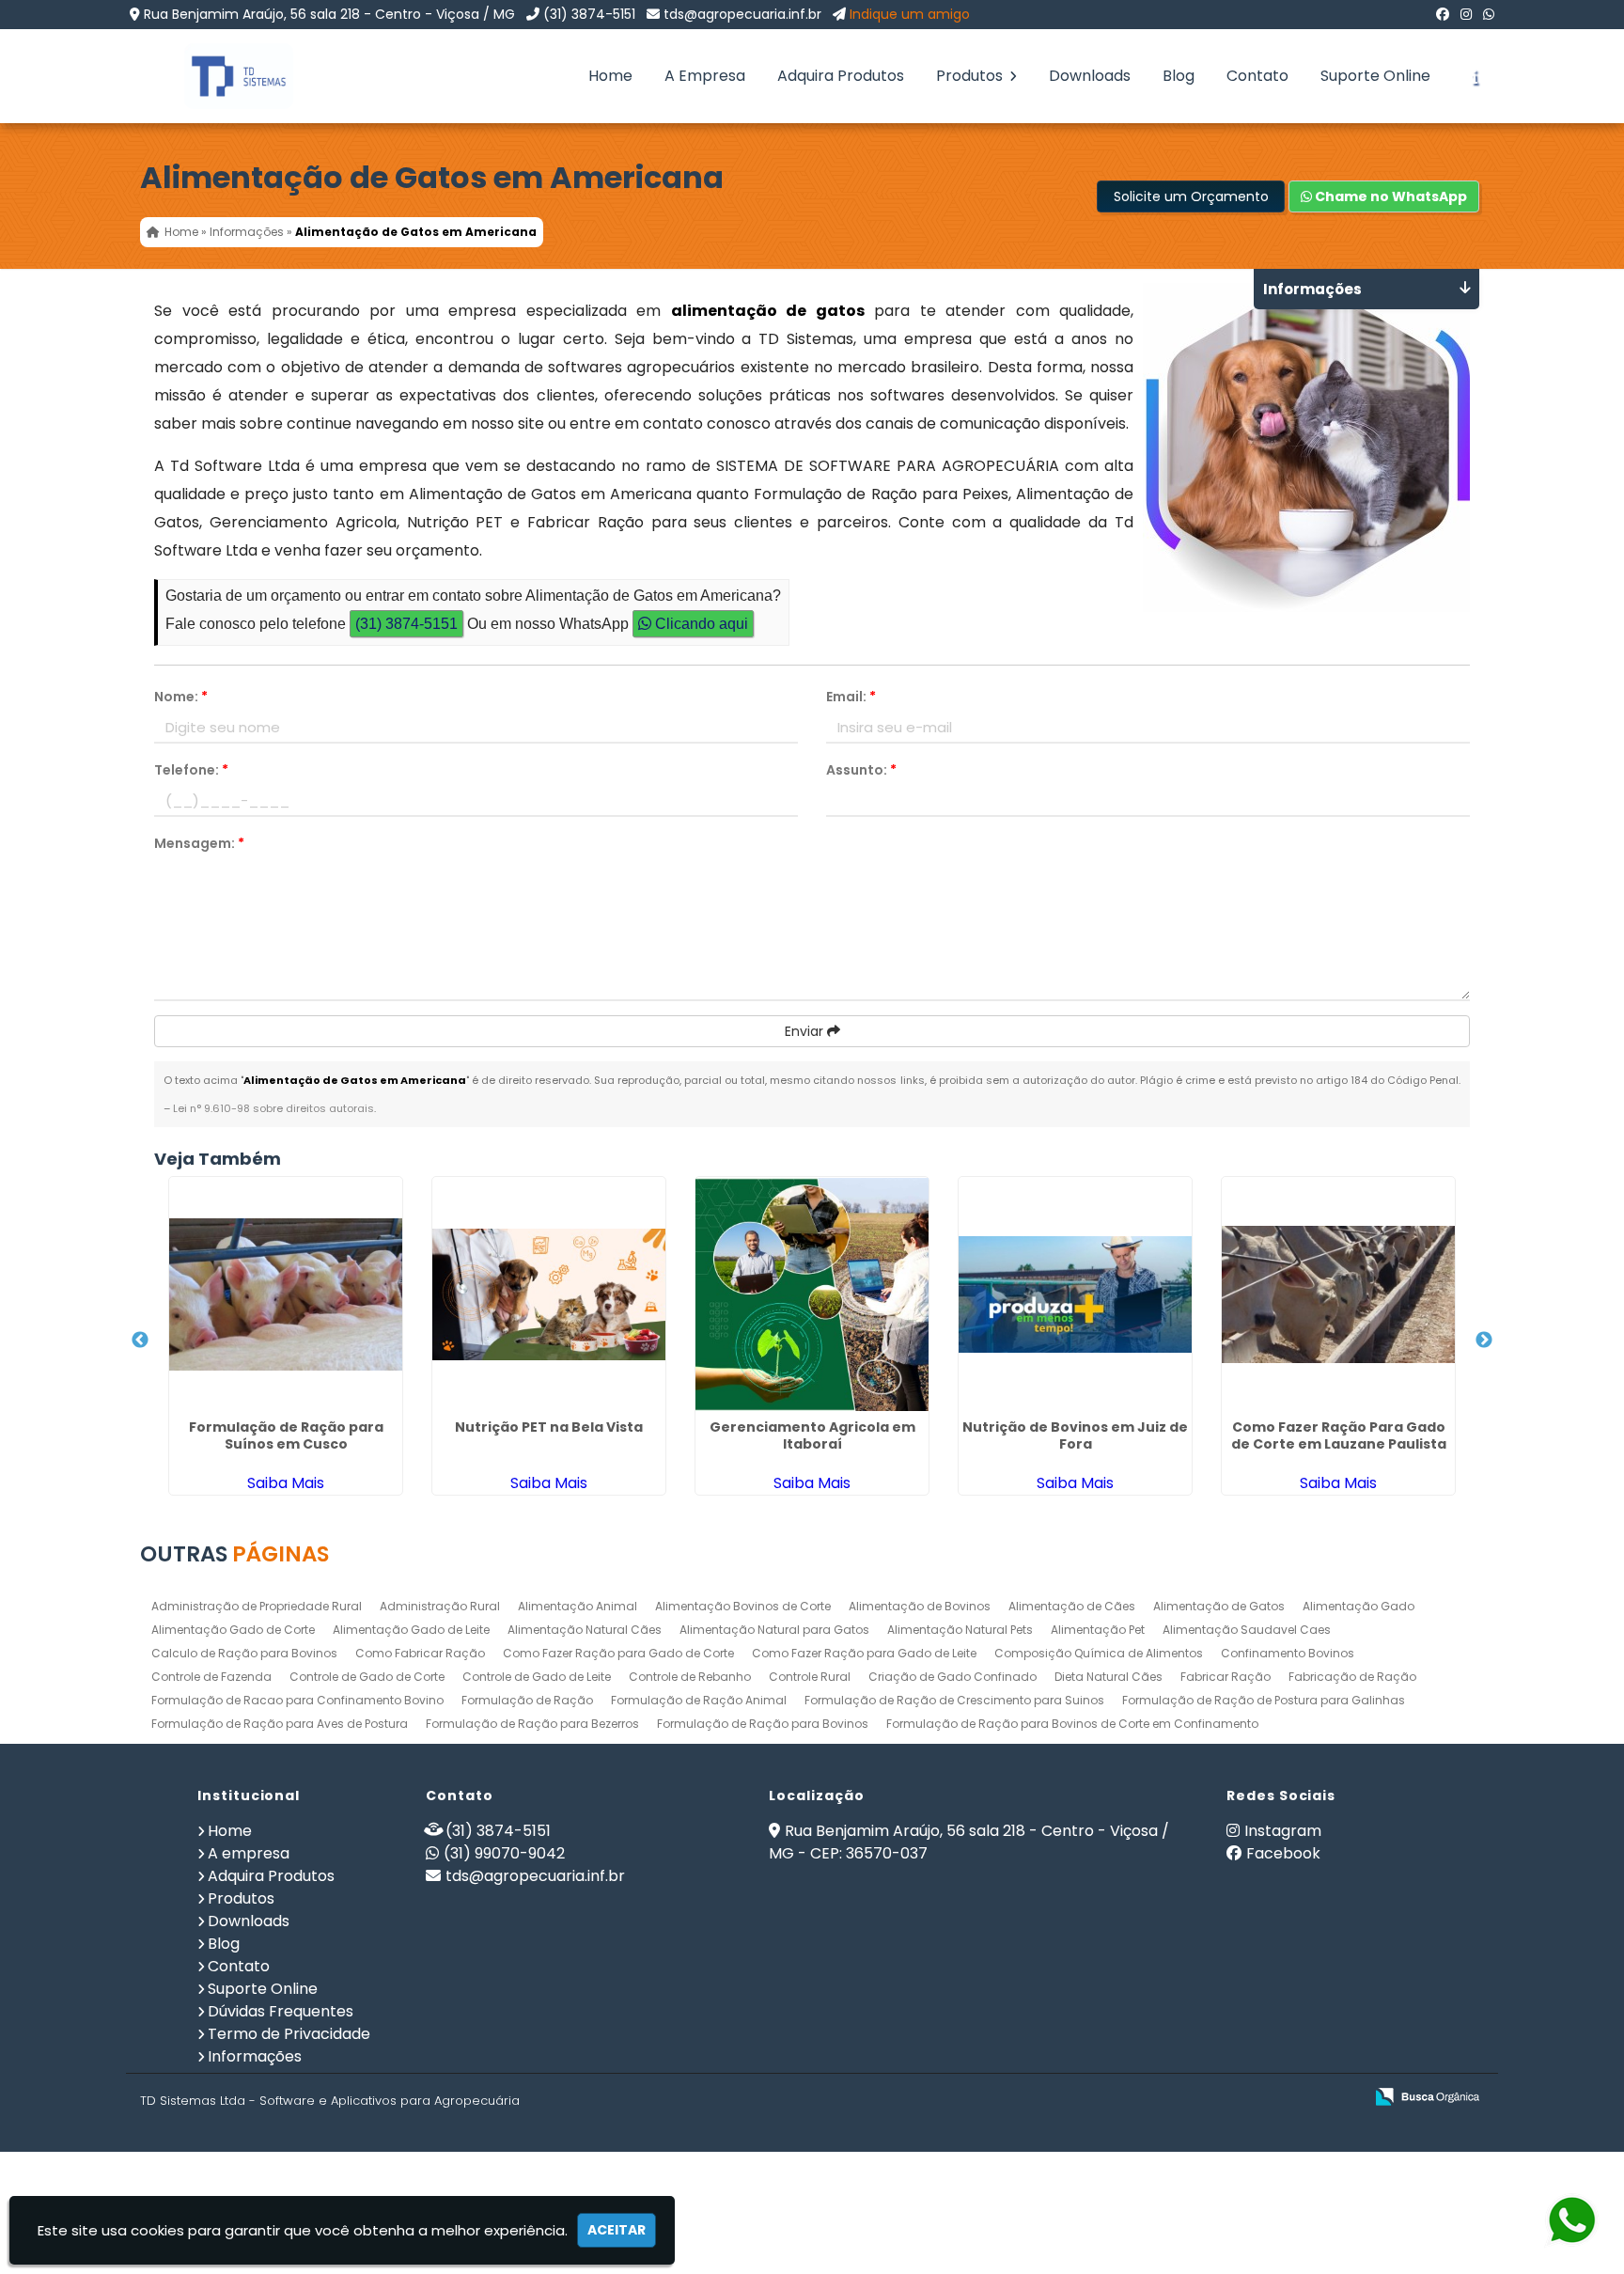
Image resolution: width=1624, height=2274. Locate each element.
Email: (851, 697)
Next (1484, 1341)
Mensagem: (199, 843)
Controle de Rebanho (690, 1677)
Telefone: (191, 770)
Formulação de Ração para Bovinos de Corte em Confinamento (1072, 1724)
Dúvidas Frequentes (281, 2011)
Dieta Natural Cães (1109, 1677)
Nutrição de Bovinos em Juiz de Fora (1075, 1435)
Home (610, 76)
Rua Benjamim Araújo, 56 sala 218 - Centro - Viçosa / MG (329, 14)
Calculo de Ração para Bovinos (244, 1653)
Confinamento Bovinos (1288, 1653)
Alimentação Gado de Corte (233, 1630)
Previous (140, 1341)
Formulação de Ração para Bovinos (763, 1724)
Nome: (181, 697)
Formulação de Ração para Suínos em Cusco (286, 1435)
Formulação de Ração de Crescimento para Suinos (954, 1700)
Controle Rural (810, 1677)
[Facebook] (1443, 14)
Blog (1179, 76)
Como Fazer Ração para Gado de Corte (618, 1653)
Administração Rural (440, 1606)
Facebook (1283, 1853)
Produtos (971, 76)
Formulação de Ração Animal (699, 1700)
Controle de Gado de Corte (367, 1677)
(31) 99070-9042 (504, 1853)
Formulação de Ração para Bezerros (532, 1724)
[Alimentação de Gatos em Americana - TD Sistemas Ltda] (225, 76)
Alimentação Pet (1098, 1630)
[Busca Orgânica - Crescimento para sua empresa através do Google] (1427, 2095)
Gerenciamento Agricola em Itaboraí (812, 1435)
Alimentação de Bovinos (920, 1606)
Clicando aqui (700, 624)
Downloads (1090, 76)
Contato (1257, 76)
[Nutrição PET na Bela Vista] (549, 1294)
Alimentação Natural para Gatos (774, 1630)
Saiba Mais (286, 1483)
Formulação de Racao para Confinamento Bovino (297, 1700)
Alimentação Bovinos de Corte (743, 1606)
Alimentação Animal (578, 1606)
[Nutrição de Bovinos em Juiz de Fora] (1075, 1294)
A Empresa (705, 76)
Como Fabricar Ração (420, 1653)
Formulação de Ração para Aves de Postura (280, 1724)
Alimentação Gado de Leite (411, 1630)
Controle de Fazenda (211, 1677)
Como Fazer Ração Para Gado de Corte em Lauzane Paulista (1339, 1435)
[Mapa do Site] (1162, 2097)
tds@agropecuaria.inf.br (742, 14)
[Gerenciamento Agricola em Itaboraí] (812, 1294)
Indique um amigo (910, 14)
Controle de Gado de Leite (537, 1677)
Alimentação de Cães (1072, 1606)
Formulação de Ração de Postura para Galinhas (1264, 1700)
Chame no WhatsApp (1390, 196)
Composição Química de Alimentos (1099, 1653)
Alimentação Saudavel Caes (1247, 1630)
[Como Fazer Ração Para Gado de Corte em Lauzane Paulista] (1338, 1294)
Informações (255, 2056)
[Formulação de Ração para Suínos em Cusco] (286, 1294)
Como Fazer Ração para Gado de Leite (864, 1653)
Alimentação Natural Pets (960, 1630)
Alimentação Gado (1359, 1606)
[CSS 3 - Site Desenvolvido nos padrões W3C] (1276, 2098)
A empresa (249, 1853)
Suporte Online (1375, 76)
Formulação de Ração (527, 1700)
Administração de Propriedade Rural (257, 1606)
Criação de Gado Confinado (953, 1677)
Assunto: (861, 770)
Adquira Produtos (841, 76)
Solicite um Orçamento (1191, 196)
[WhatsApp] (1489, 14)
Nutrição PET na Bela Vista (549, 1427)
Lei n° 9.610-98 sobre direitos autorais (273, 1108)
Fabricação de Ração (1352, 1677)
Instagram (1283, 1831)
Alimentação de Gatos (1219, 1606)
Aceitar (617, 2230)
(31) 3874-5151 (589, 14)
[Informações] (1475, 76)
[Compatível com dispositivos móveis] (1341, 2098)
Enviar (806, 1031)
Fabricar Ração (1226, 1677)
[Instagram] (1466, 14)
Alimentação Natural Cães (585, 1630)
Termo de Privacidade (289, 2034)
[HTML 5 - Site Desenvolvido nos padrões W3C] (1211, 2098)
